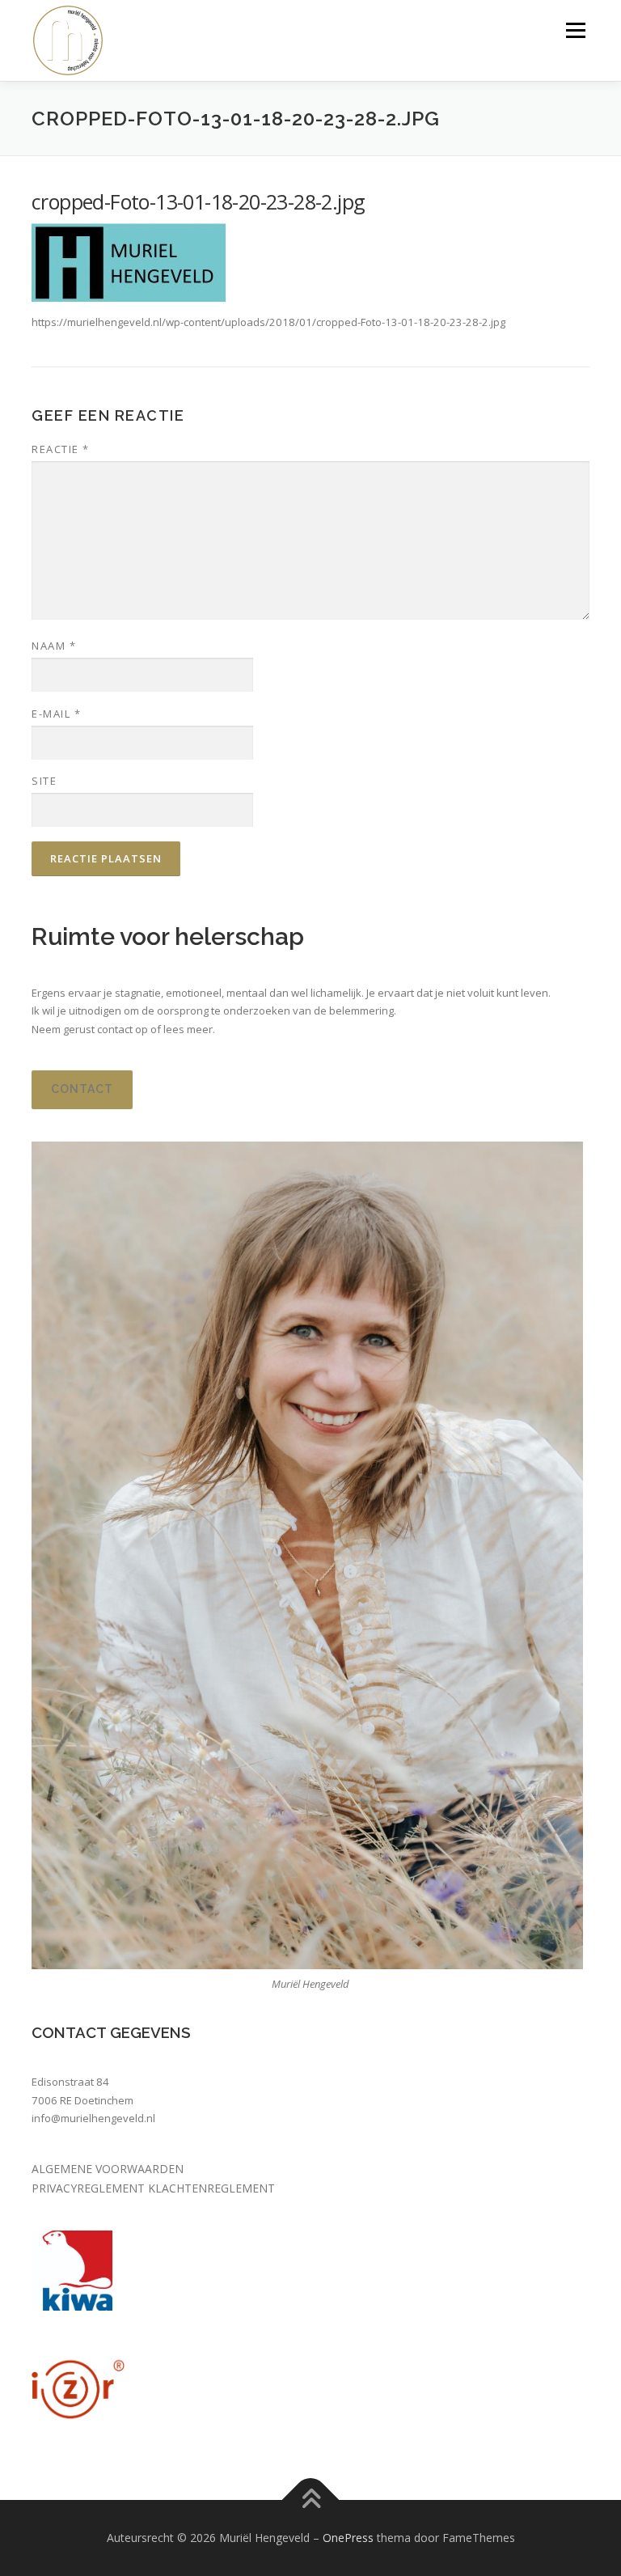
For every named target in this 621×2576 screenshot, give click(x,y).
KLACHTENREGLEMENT (211, 2188)
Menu (575, 30)
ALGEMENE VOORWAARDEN (108, 2169)
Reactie (61, 449)
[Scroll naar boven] (311, 2500)
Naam (54, 646)
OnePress (348, 2538)
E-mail (56, 714)
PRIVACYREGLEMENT (90, 2188)
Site (44, 781)
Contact (82, 1089)
